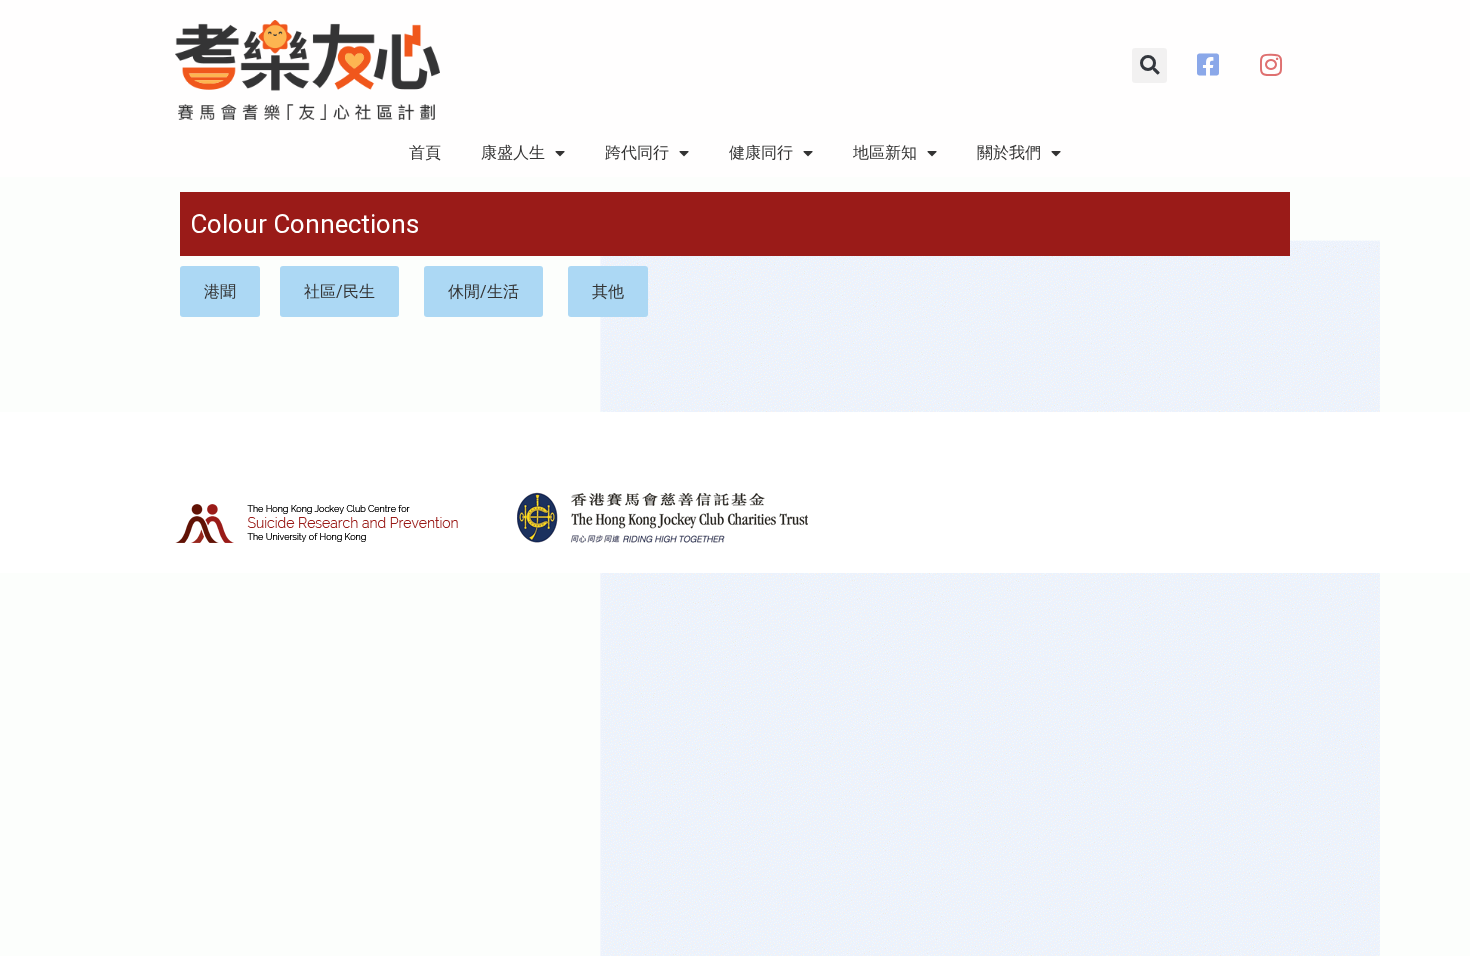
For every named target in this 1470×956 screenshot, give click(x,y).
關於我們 (1009, 152)
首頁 (425, 152)
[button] (1149, 65)
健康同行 (761, 152)
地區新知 (885, 152)
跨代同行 (637, 152)
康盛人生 (513, 152)
